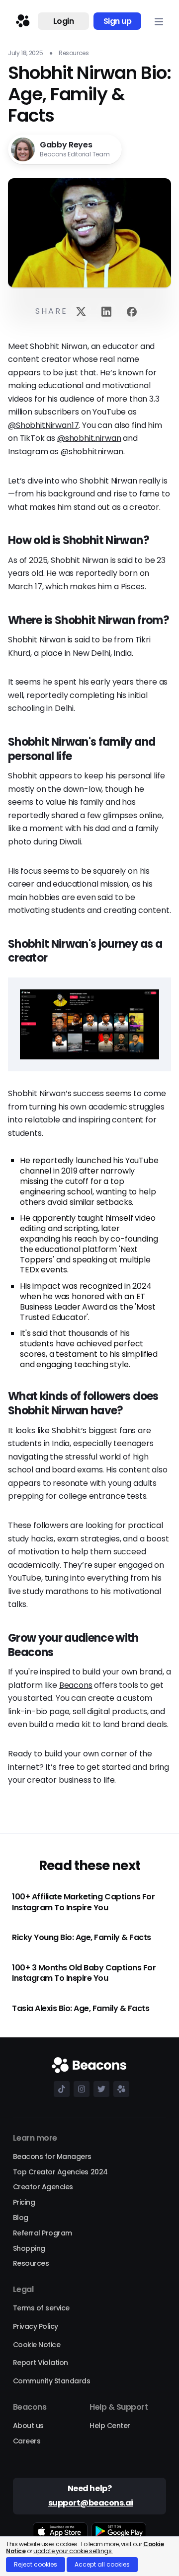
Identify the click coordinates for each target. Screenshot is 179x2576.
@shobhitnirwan (92, 452)
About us (28, 2426)
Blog (21, 2218)
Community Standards (52, 2381)
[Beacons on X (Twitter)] (99, 2089)
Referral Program (43, 2233)
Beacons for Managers (52, 2157)
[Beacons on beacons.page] (119, 2089)
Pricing (24, 2202)
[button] (159, 21)
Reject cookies (36, 2564)
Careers (27, 2441)
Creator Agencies (43, 2187)
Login (64, 21)
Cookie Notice (37, 2345)
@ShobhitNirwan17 (43, 425)
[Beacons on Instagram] (80, 2089)
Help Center (110, 2426)
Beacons (76, 1685)
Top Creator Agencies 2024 (60, 2172)
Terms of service (41, 2308)
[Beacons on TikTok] (60, 2089)
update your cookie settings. (73, 2551)
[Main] (21, 21)
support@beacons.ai (91, 2503)
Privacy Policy (36, 2326)
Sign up (118, 21)
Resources (31, 2263)
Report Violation (41, 2363)
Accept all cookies (102, 2564)
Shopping (29, 2248)
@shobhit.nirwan (89, 438)
